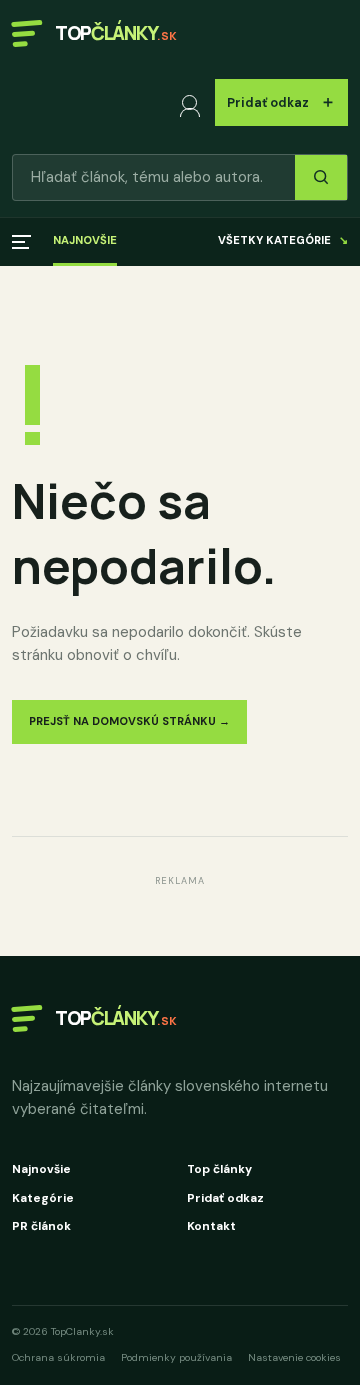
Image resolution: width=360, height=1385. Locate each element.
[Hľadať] (321, 177)
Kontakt (211, 1226)
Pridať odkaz (281, 101)
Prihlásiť (193, 102)
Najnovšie (85, 240)
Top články (219, 1169)
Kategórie (43, 1198)
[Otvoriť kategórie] (21, 242)
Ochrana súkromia (58, 1357)
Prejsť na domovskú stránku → (129, 721)
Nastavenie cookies (294, 1357)
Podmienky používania (176, 1357)
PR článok (41, 1226)
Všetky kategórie (283, 240)
